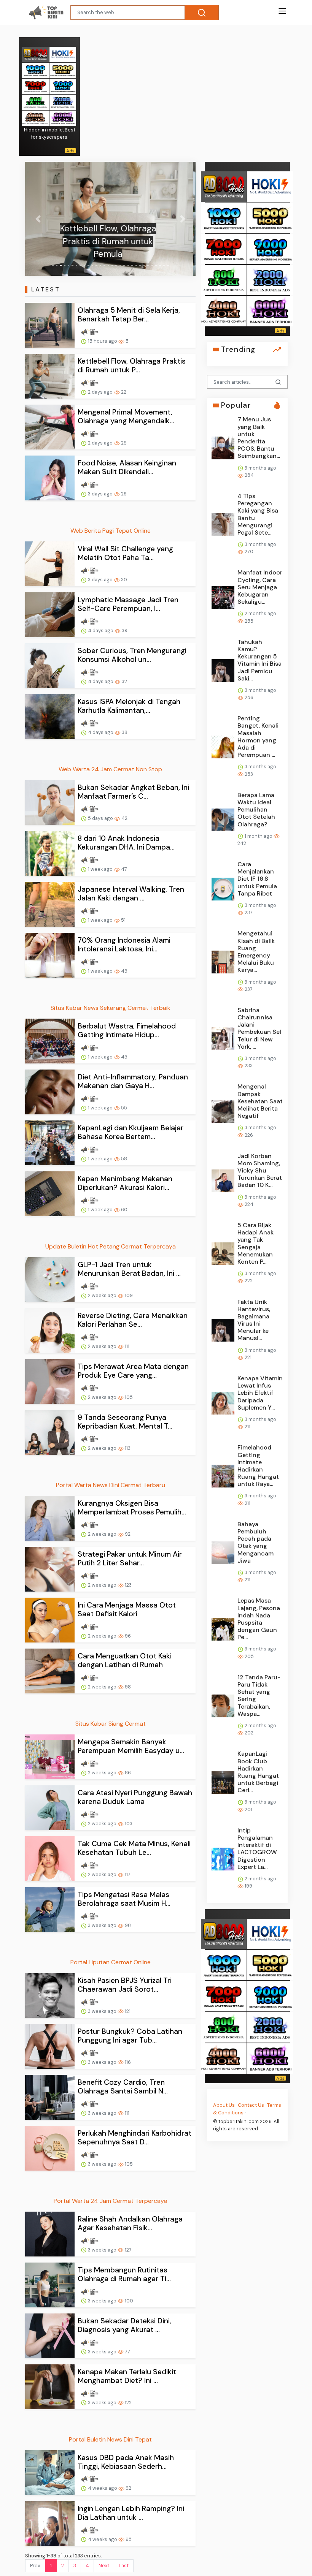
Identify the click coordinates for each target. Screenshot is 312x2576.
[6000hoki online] (63, 118)
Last (124, 2566)
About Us (224, 2105)
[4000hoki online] (35, 118)
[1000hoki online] (35, 70)
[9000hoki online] (63, 86)
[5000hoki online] (63, 70)
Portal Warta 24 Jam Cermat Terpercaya (111, 2201)
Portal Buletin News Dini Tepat (110, 2439)
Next (104, 2566)
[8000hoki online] (35, 54)
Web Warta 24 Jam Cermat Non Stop (110, 769)
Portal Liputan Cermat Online (111, 1962)
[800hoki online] (35, 102)
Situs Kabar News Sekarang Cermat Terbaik (111, 1008)
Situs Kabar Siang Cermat (111, 1724)
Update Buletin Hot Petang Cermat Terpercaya (111, 1246)
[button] (38, 219)
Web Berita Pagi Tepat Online (111, 531)
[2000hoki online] (63, 102)
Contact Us (251, 2105)
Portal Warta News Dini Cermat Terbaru (111, 1485)
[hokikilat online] (63, 54)
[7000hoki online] (35, 86)
